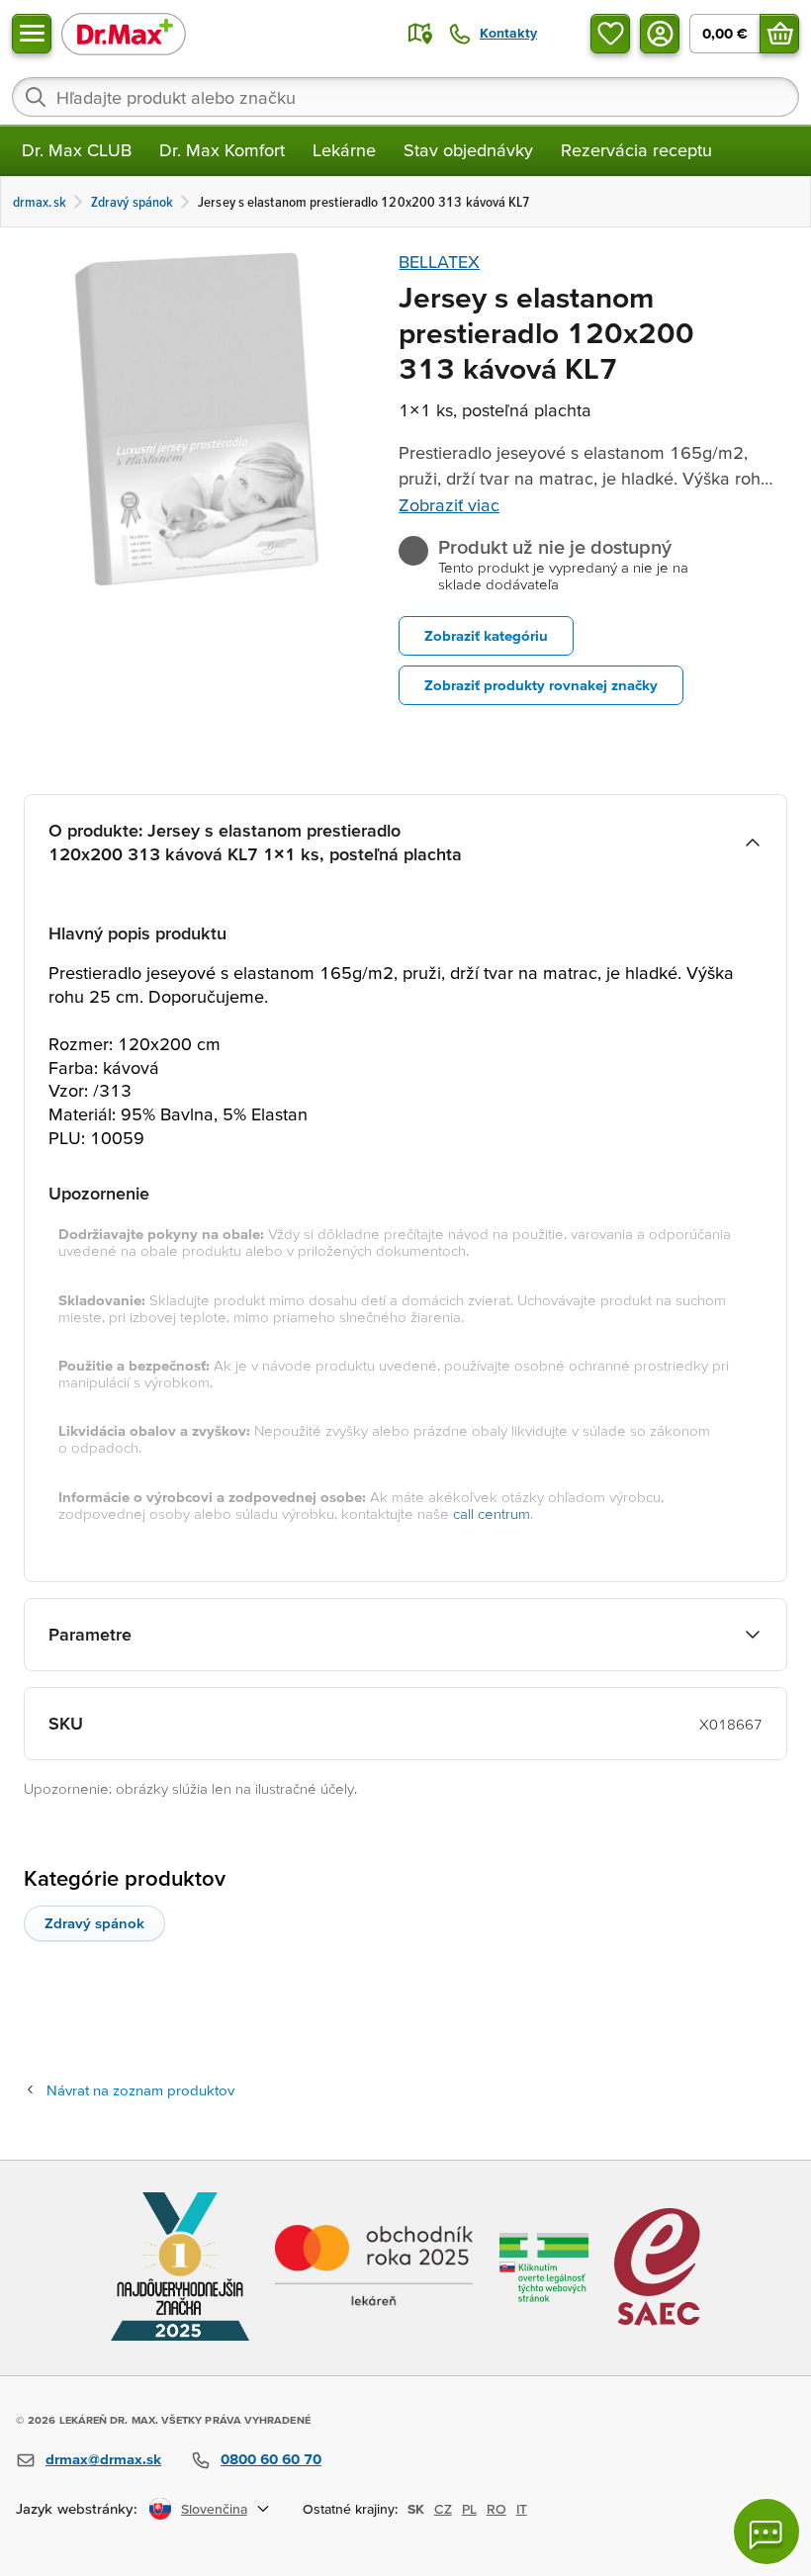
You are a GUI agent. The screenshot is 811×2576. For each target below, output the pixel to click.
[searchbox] (405, 97)
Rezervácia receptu (636, 150)
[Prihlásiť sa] (660, 34)
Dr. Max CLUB (77, 150)
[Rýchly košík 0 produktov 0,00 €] (779, 34)
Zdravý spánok (94, 1923)
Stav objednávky (468, 150)
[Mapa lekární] (420, 34)
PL (469, 2509)
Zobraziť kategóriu (486, 635)
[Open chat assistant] (766, 2532)
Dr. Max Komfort (222, 150)
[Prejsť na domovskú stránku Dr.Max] (124, 33)
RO (496, 2509)
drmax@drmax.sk (103, 2459)
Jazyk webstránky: (77, 2508)
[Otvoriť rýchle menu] (32, 34)
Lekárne (344, 150)
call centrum (492, 1513)
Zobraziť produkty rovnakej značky (541, 685)
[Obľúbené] (610, 34)
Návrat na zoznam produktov (140, 2090)
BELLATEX (439, 262)
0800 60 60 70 (271, 2459)
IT (522, 2509)
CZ (443, 2509)
